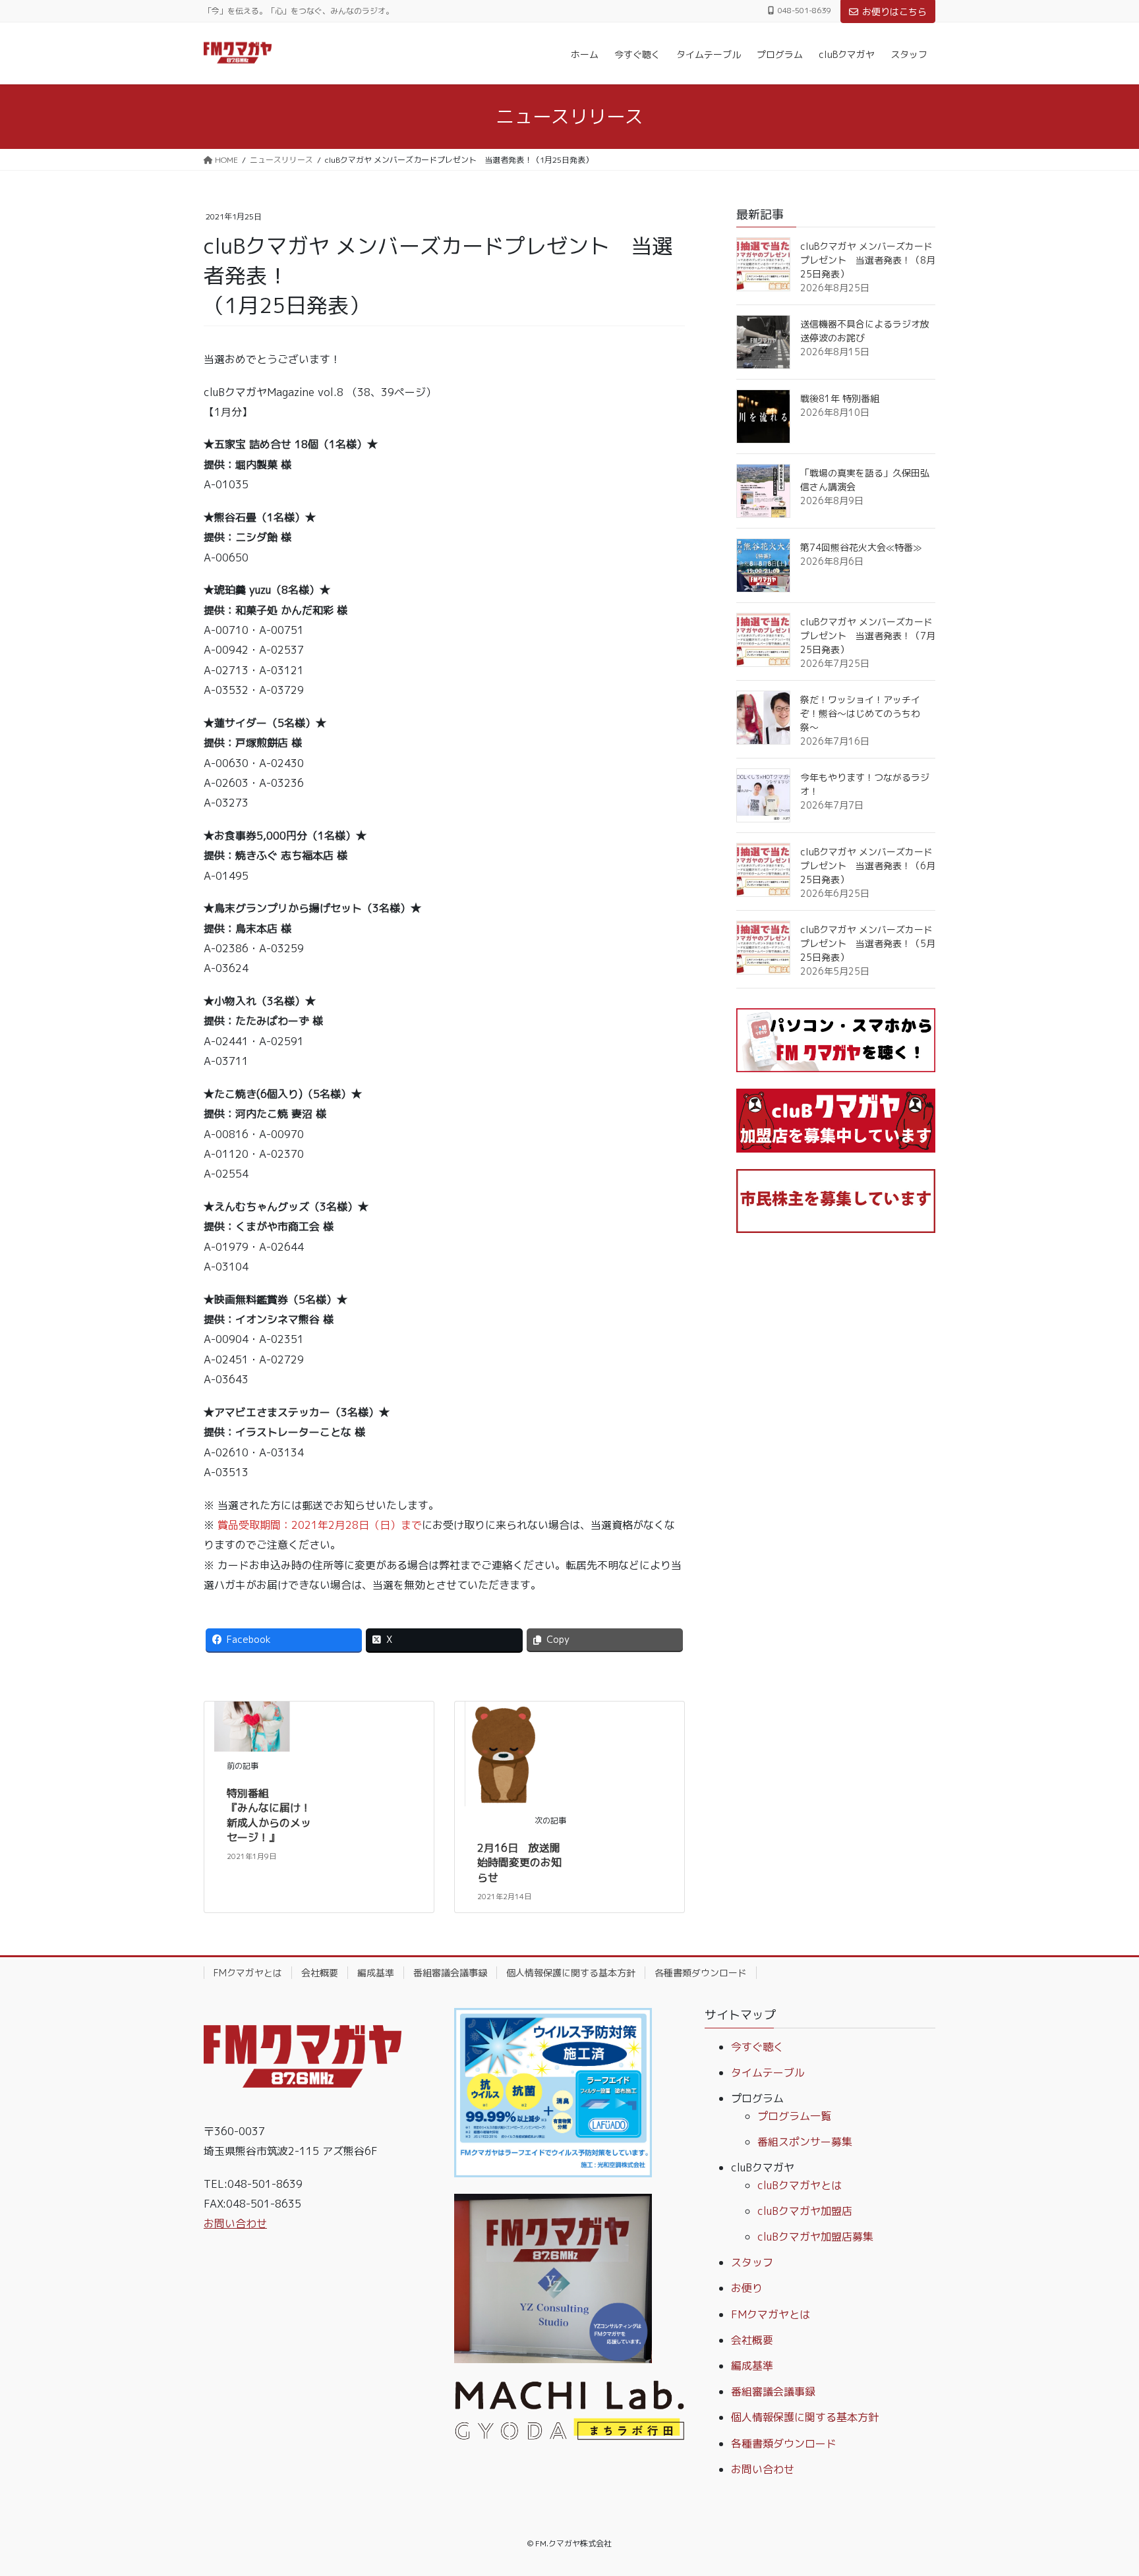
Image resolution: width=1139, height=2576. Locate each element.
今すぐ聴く (757, 2047)
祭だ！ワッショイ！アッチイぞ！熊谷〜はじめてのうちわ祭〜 (860, 713)
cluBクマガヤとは (800, 2185)
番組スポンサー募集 (805, 2142)
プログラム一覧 (794, 2116)
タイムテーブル (768, 2073)
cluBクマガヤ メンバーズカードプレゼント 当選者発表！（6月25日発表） (868, 866)
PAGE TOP (1100, 2487)
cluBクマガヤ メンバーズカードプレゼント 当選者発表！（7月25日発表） (868, 636)
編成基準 (376, 1973)
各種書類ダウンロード (701, 1973)
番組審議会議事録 (450, 1973)
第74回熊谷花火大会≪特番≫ (861, 547)
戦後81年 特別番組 (840, 398)
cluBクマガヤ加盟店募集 (815, 2237)
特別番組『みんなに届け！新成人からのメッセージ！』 (269, 1815)
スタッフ (752, 2262)
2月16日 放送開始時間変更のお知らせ (519, 1863)
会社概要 (320, 1973)
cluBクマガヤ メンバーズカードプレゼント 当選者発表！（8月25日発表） (868, 260)
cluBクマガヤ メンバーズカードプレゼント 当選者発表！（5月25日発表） (868, 943)
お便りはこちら (894, 12)
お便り (747, 2288)
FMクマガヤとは (248, 1973)
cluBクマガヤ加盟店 (805, 2211)
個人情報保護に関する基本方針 (571, 1973)
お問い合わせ (235, 2223)
